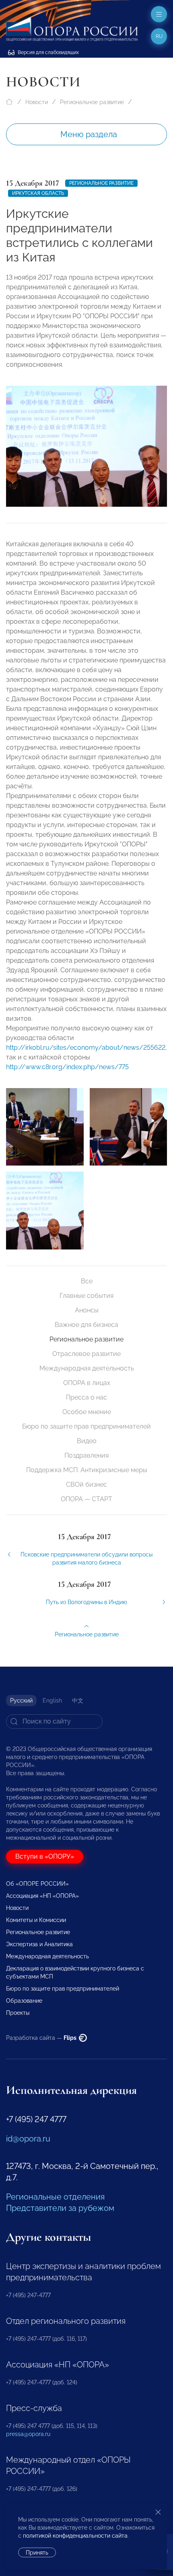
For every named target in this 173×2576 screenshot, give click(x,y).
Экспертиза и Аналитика (39, 1944)
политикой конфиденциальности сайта (75, 2536)
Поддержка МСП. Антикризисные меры (87, 1470)
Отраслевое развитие (86, 1354)
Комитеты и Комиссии (36, 1920)
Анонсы (87, 1310)
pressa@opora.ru (28, 2434)
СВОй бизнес (86, 1484)
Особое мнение (87, 1412)
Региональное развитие (92, 102)
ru (159, 36)
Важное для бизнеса (86, 1325)
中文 (78, 1701)
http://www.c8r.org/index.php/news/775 (67, 1067)
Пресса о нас (86, 1397)
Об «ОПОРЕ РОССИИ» (37, 1884)
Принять (37, 2553)
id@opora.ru (28, 2139)
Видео (87, 1441)
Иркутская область (38, 193)
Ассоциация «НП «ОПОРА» (42, 1896)
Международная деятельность (87, 1368)
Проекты (18, 2013)
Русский (21, 1701)
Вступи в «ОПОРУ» (45, 1856)
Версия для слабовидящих (48, 52)
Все (87, 1281)
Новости (37, 102)
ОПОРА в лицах (87, 1383)
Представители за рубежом (60, 2208)
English (52, 1701)
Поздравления (86, 1455)
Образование (24, 2001)
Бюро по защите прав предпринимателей (86, 1426)
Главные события (86, 1296)
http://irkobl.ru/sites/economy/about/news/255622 (86, 1048)
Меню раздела (89, 134)
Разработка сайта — (42, 2038)
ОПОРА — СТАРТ (86, 1499)
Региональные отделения (55, 2197)
